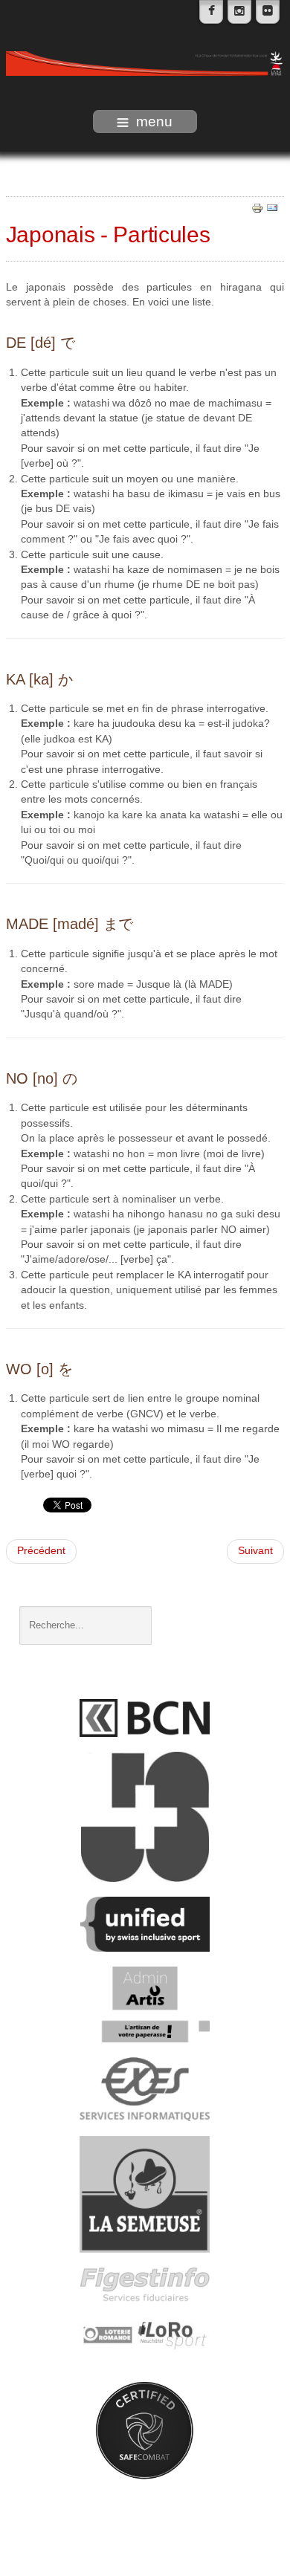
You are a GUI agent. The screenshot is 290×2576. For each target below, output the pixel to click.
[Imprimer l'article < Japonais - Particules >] (257, 208)
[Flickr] (268, 12)
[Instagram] (239, 12)
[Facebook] (211, 12)
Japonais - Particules (108, 234)
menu (154, 122)
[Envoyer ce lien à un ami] (272, 208)
